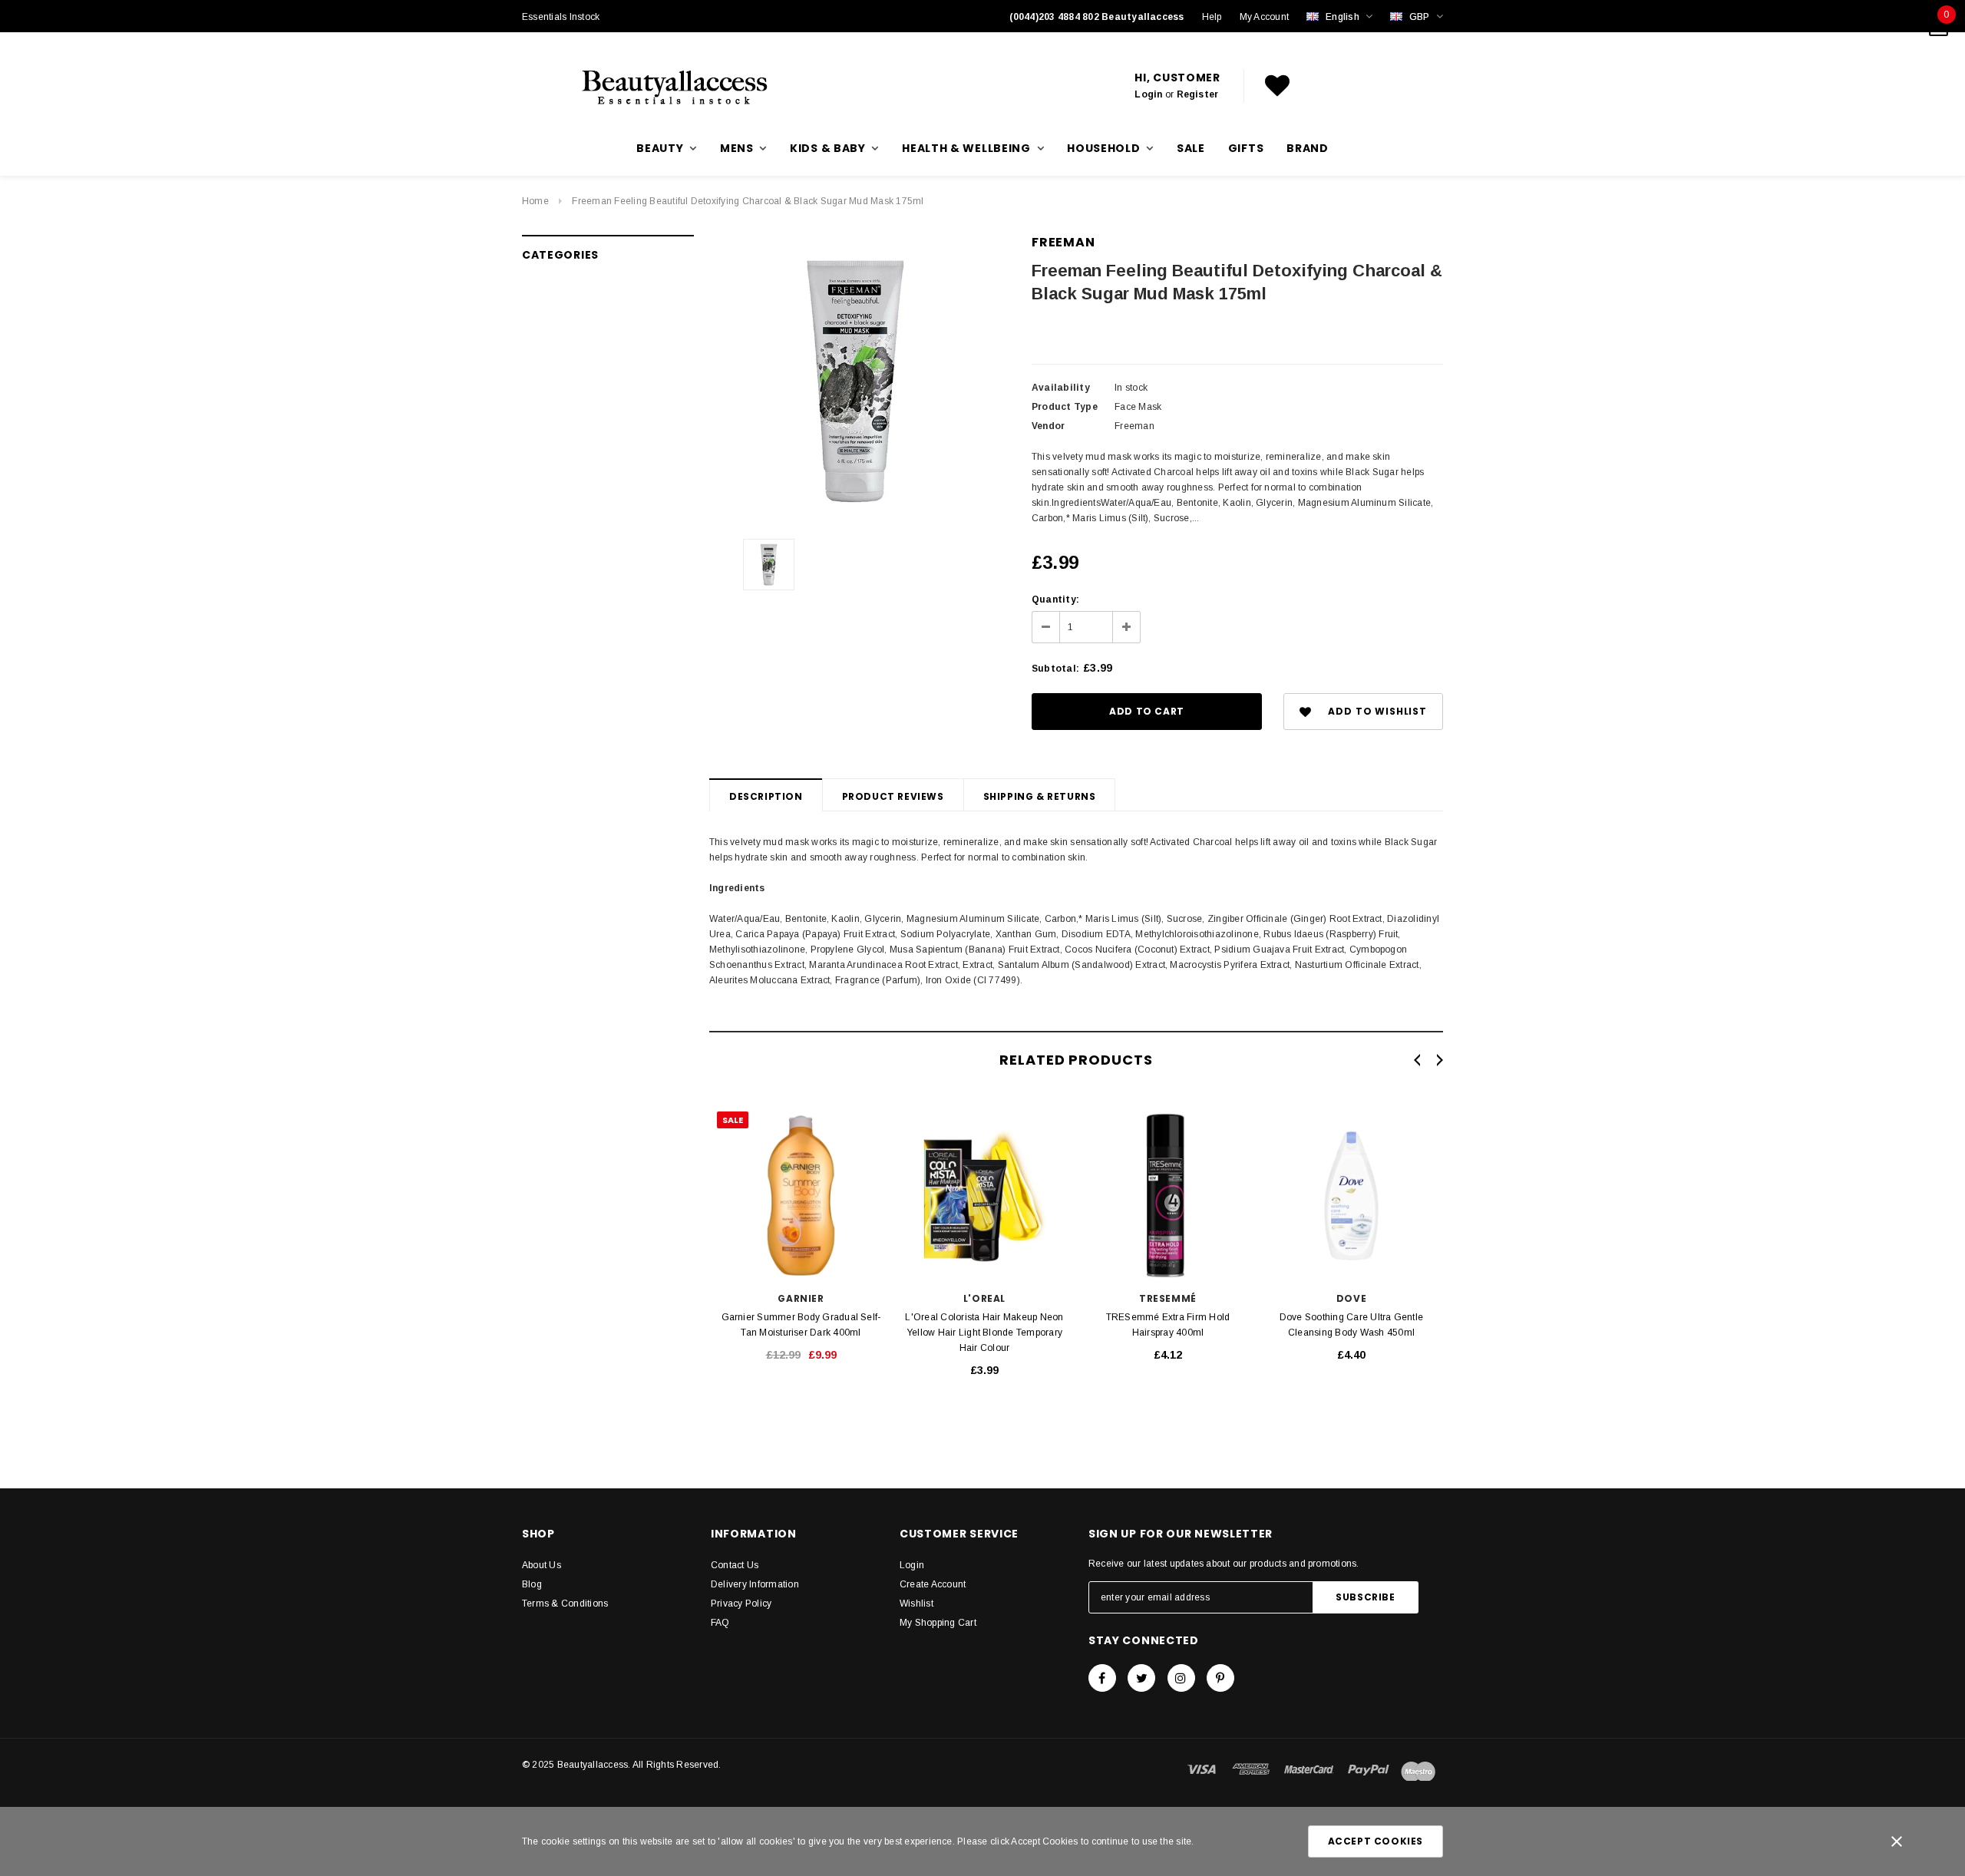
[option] (855, 381)
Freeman (1063, 242)
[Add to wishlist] (692, 1119)
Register (1198, 94)
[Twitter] (1141, 1678)
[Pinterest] (1220, 1678)
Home (535, 201)
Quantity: (1055, 599)
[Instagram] (1181, 1678)
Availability (1061, 388)
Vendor (1048, 426)
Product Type (1065, 407)
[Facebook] (1102, 1678)
